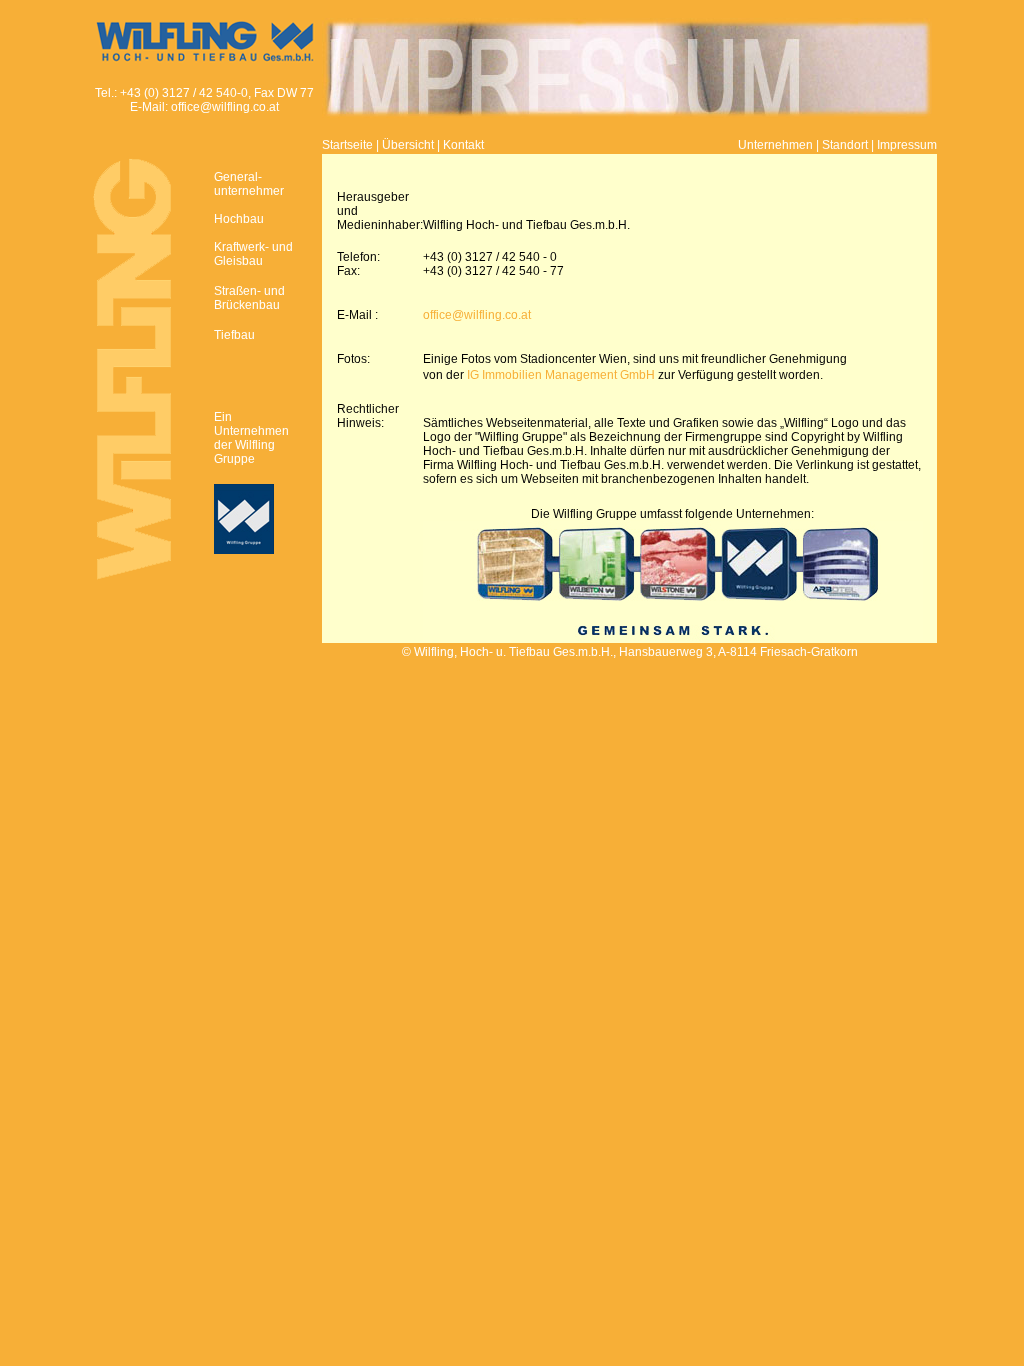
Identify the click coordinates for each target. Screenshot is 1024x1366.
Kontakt (463, 145)
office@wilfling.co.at (225, 107)
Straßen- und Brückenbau (249, 298)
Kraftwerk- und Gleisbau (253, 254)
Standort (845, 145)
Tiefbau (234, 335)
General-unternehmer (249, 184)
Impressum (907, 145)
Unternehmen (775, 145)
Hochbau (239, 219)
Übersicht (408, 145)
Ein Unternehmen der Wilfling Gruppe (251, 438)
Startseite (347, 145)
